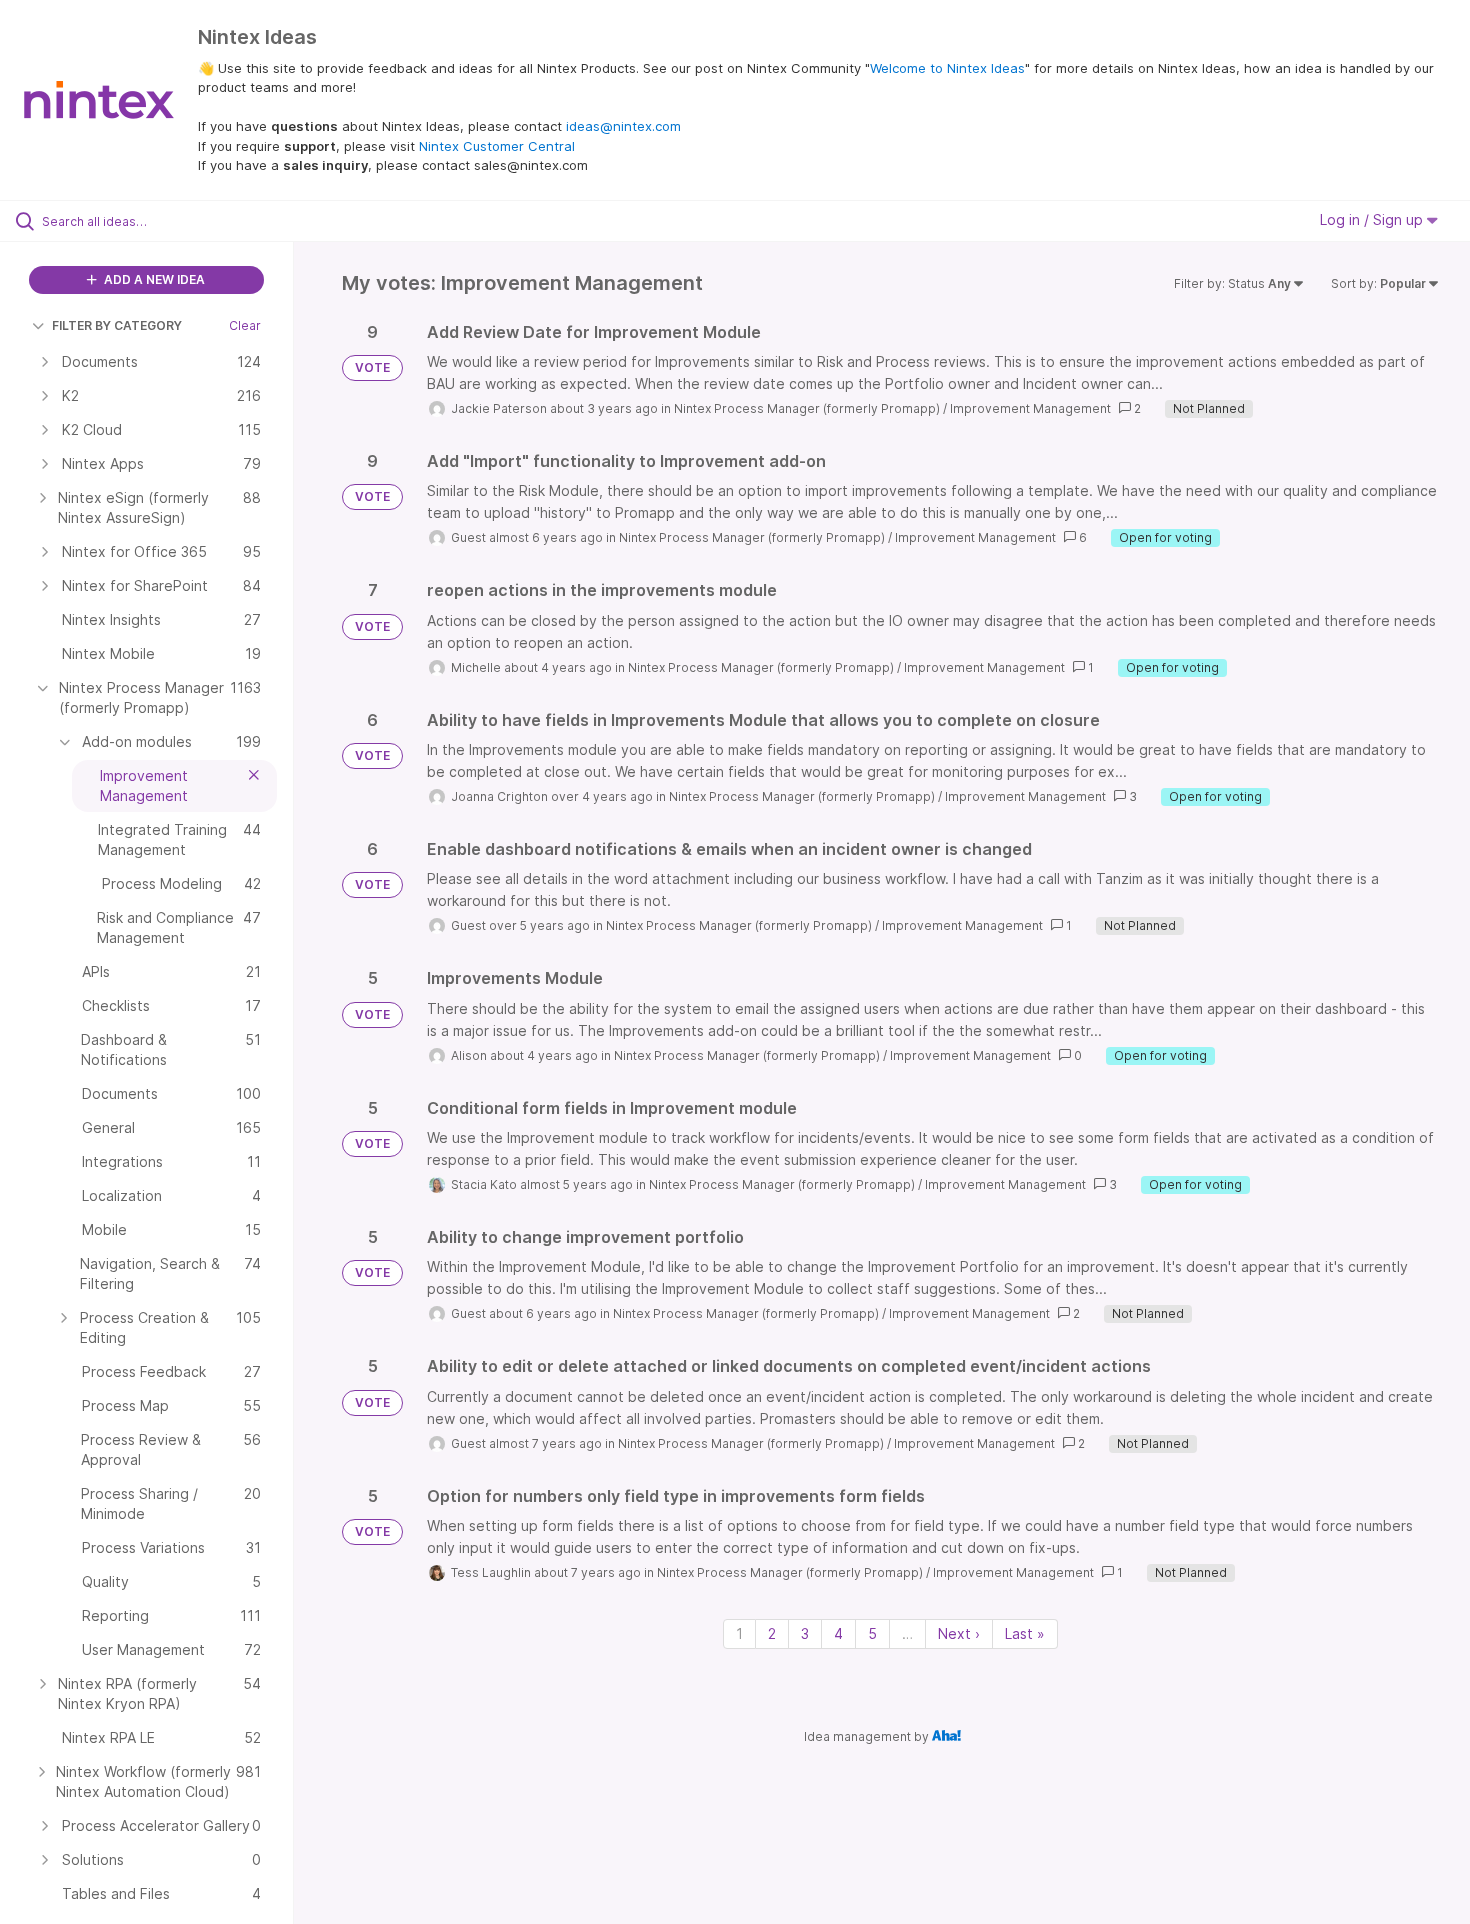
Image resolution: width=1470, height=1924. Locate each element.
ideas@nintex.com (623, 126)
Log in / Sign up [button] (1373, 219)
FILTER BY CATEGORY (117, 325)
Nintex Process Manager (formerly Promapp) (807, 408)
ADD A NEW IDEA (153, 279)
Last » (1025, 1633)
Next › (959, 1633)
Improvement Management (1030, 408)
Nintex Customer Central (497, 146)
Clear (245, 325)
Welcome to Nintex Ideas (947, 68)
